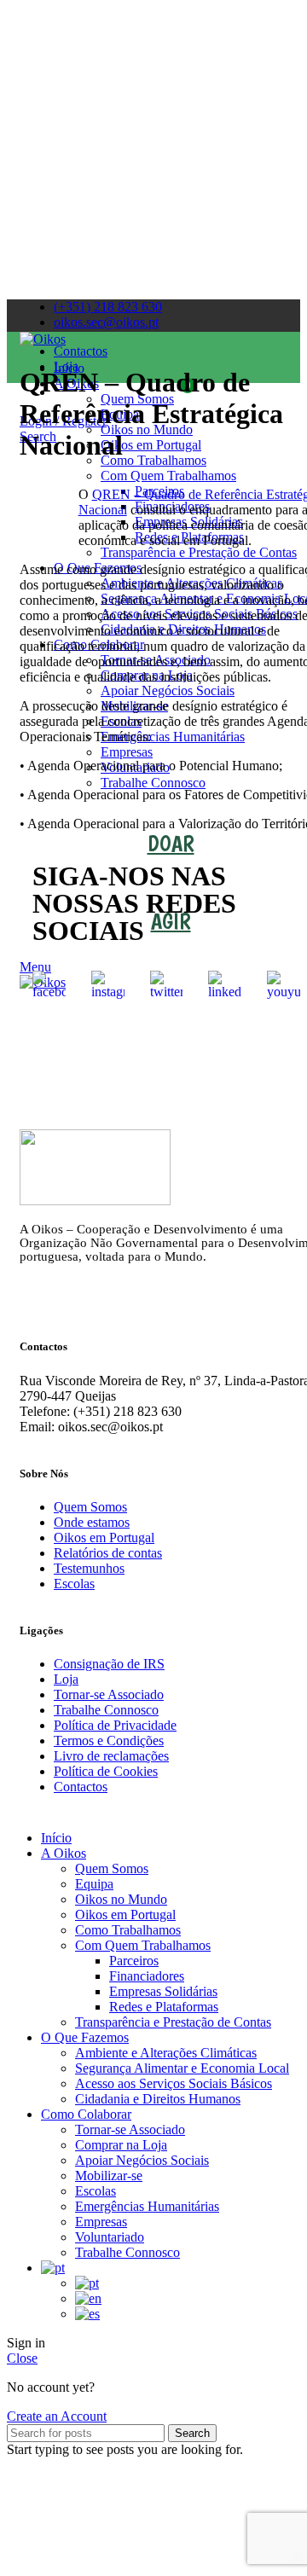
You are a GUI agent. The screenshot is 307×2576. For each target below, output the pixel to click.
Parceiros (134, 1961)
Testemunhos (89, 1568)
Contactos (81, 1787)
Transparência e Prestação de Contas (173, 2022)
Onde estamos (92, 1522)
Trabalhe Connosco (106, 1710)
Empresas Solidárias (163, 1991)
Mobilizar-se (109, 2176)
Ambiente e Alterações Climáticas (166, 2053)
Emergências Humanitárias (147, 2206)
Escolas (74, 1584)
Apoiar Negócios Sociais (142, 2160)
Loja (66, 1679)
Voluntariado (110, 2237)
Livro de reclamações (111, 1756)
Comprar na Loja (121, 2145)
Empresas (101, 2222)
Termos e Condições (109, 1741)
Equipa (94, 1884)
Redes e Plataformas (164, 2007)
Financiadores (147, 1976)
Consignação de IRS (109, 1664)
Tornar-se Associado (109, 1694)
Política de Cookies (106, 1771)
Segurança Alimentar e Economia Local (182, 2068)
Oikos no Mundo (121, 1899)
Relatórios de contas (108, 1553)
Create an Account (57, 2416)
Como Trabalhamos (128, 1930)
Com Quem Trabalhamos (143, 1945)
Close (22, 2358)
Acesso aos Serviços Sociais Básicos (174, 2083)
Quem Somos (90, 1507)
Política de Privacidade (115, 1725)
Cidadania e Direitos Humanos (158, 2099)
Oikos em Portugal (104, 1537)
